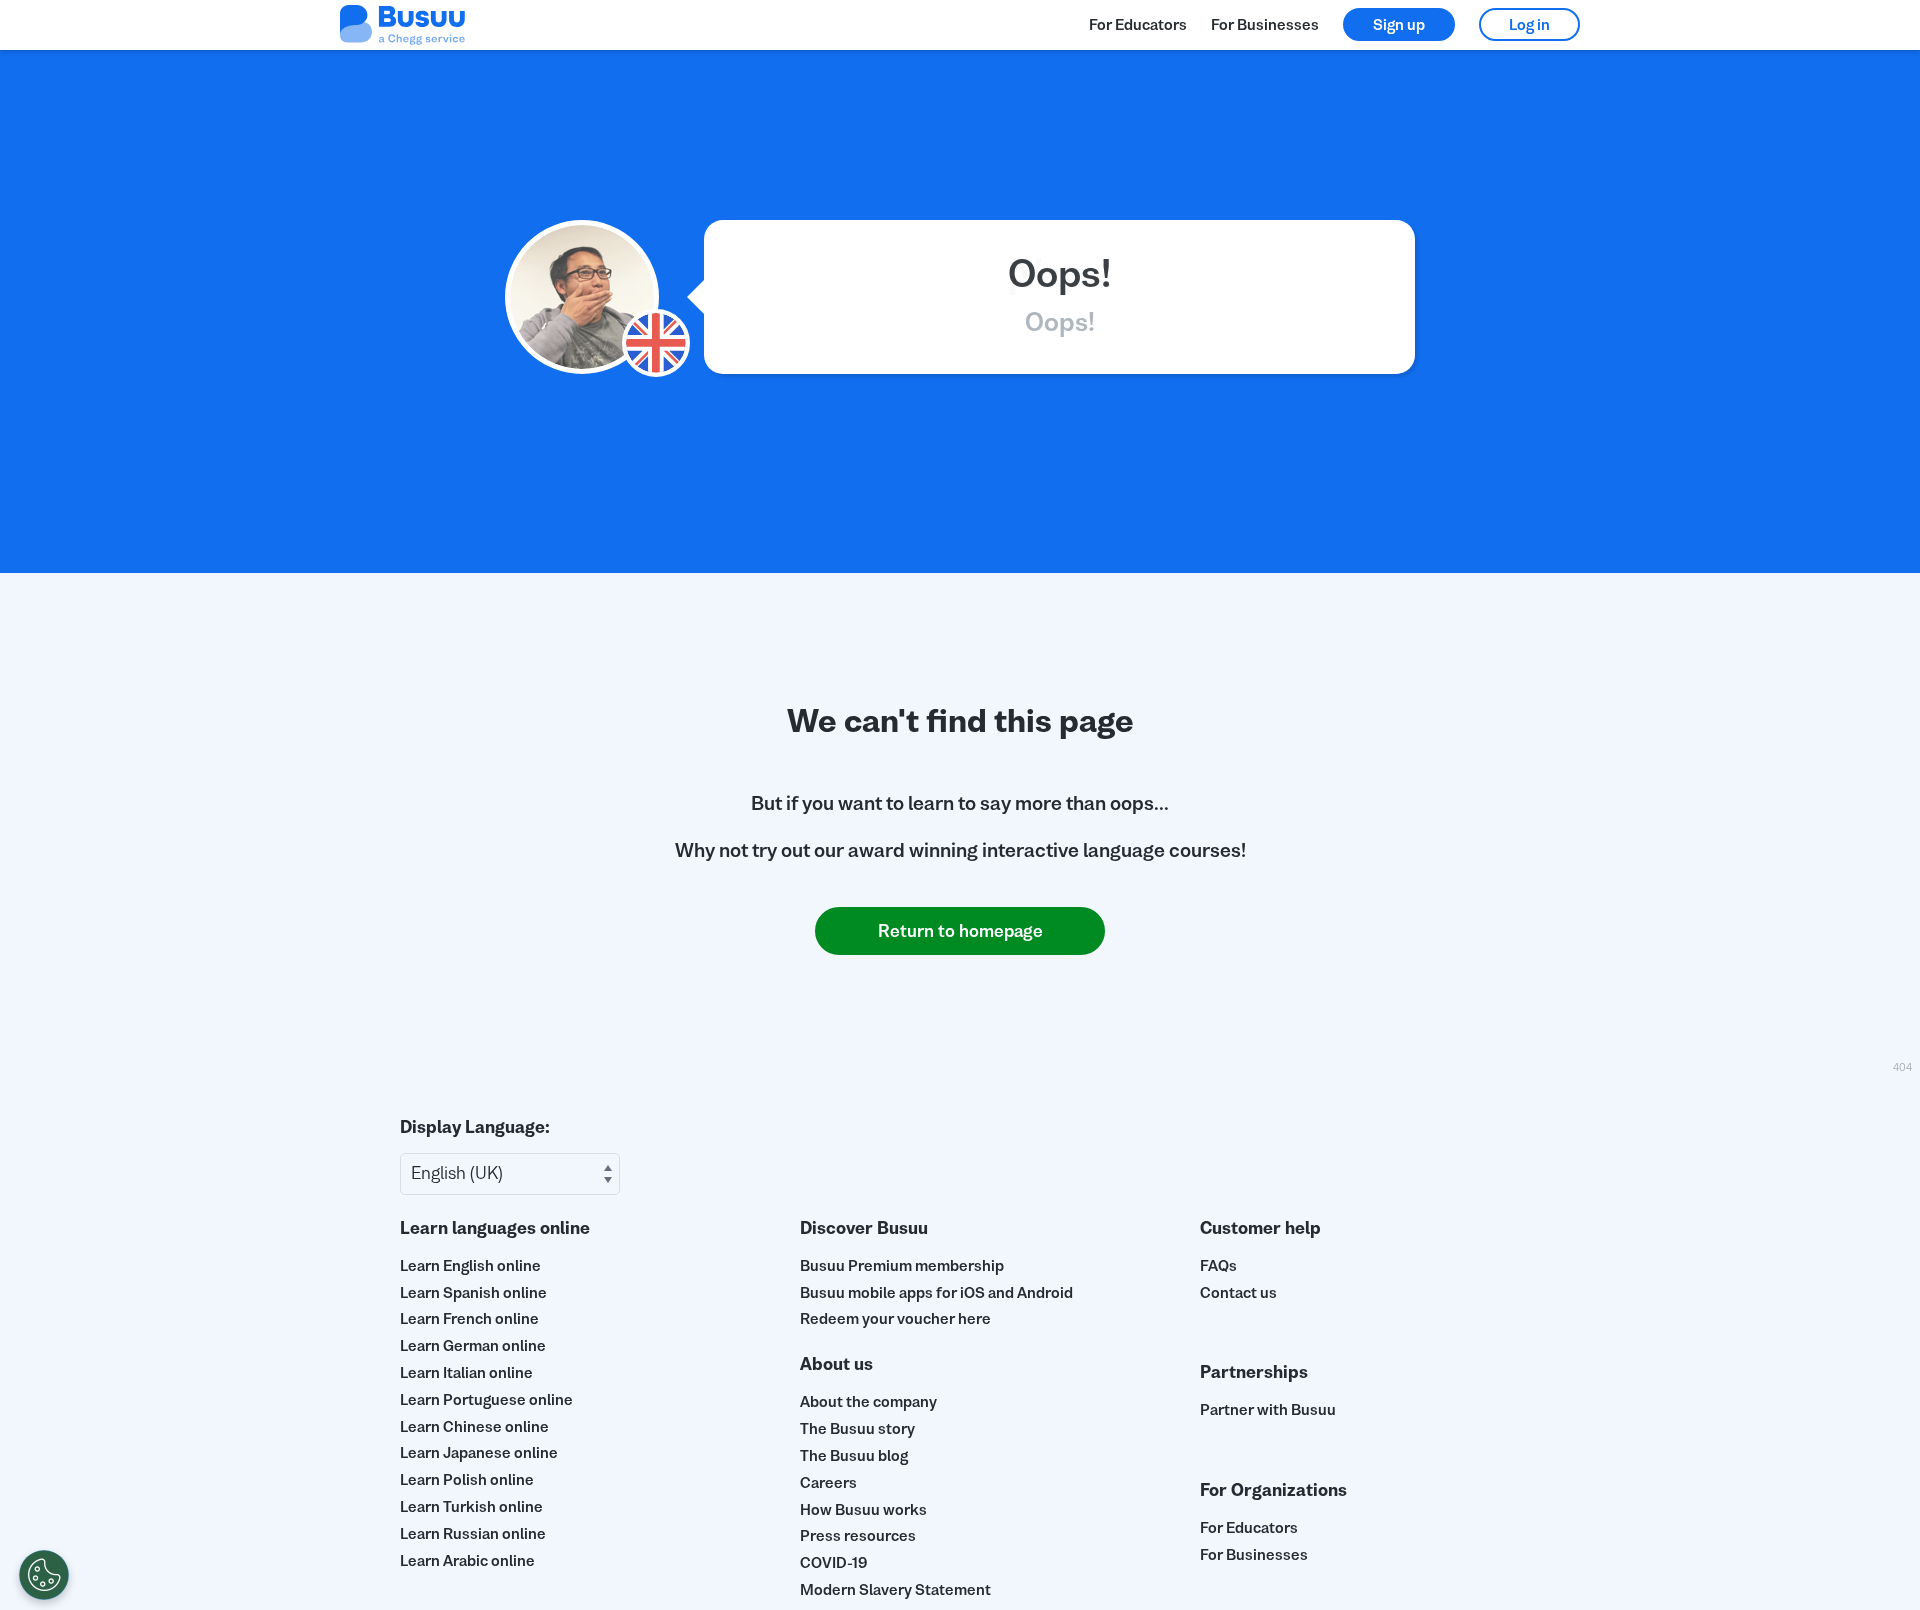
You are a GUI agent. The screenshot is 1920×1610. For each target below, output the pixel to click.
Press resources (858, 1535)
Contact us (1238, 1292)
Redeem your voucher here (895, 1318)
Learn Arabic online (467, 1560)
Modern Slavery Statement (895, 1589)
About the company (868, 1401)
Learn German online (473, 1345)
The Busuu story (857, 1428)
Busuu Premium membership (902, 1265)
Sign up (1399, 24)
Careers (828, 1482)
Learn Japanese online (479, 1452)
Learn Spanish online (473, 1292)
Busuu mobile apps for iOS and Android (936, 1292)
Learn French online (469, 1318)
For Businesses (1265, 24)
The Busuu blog (854, 1455)
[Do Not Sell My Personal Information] (44, 1575)
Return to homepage (960, 931)
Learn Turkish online (471, 1506)
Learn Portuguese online (486, 1399)
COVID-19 (834, 1562)
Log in (1529, 24)
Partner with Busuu (1268, 1409)
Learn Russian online (473, 1533)
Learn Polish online (467, 1479)
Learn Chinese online (474, 1426)
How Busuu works (863, 1509)
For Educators (1138, 24)
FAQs (1218, 1265)
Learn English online (470, 1265)
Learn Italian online (466, 1372)
